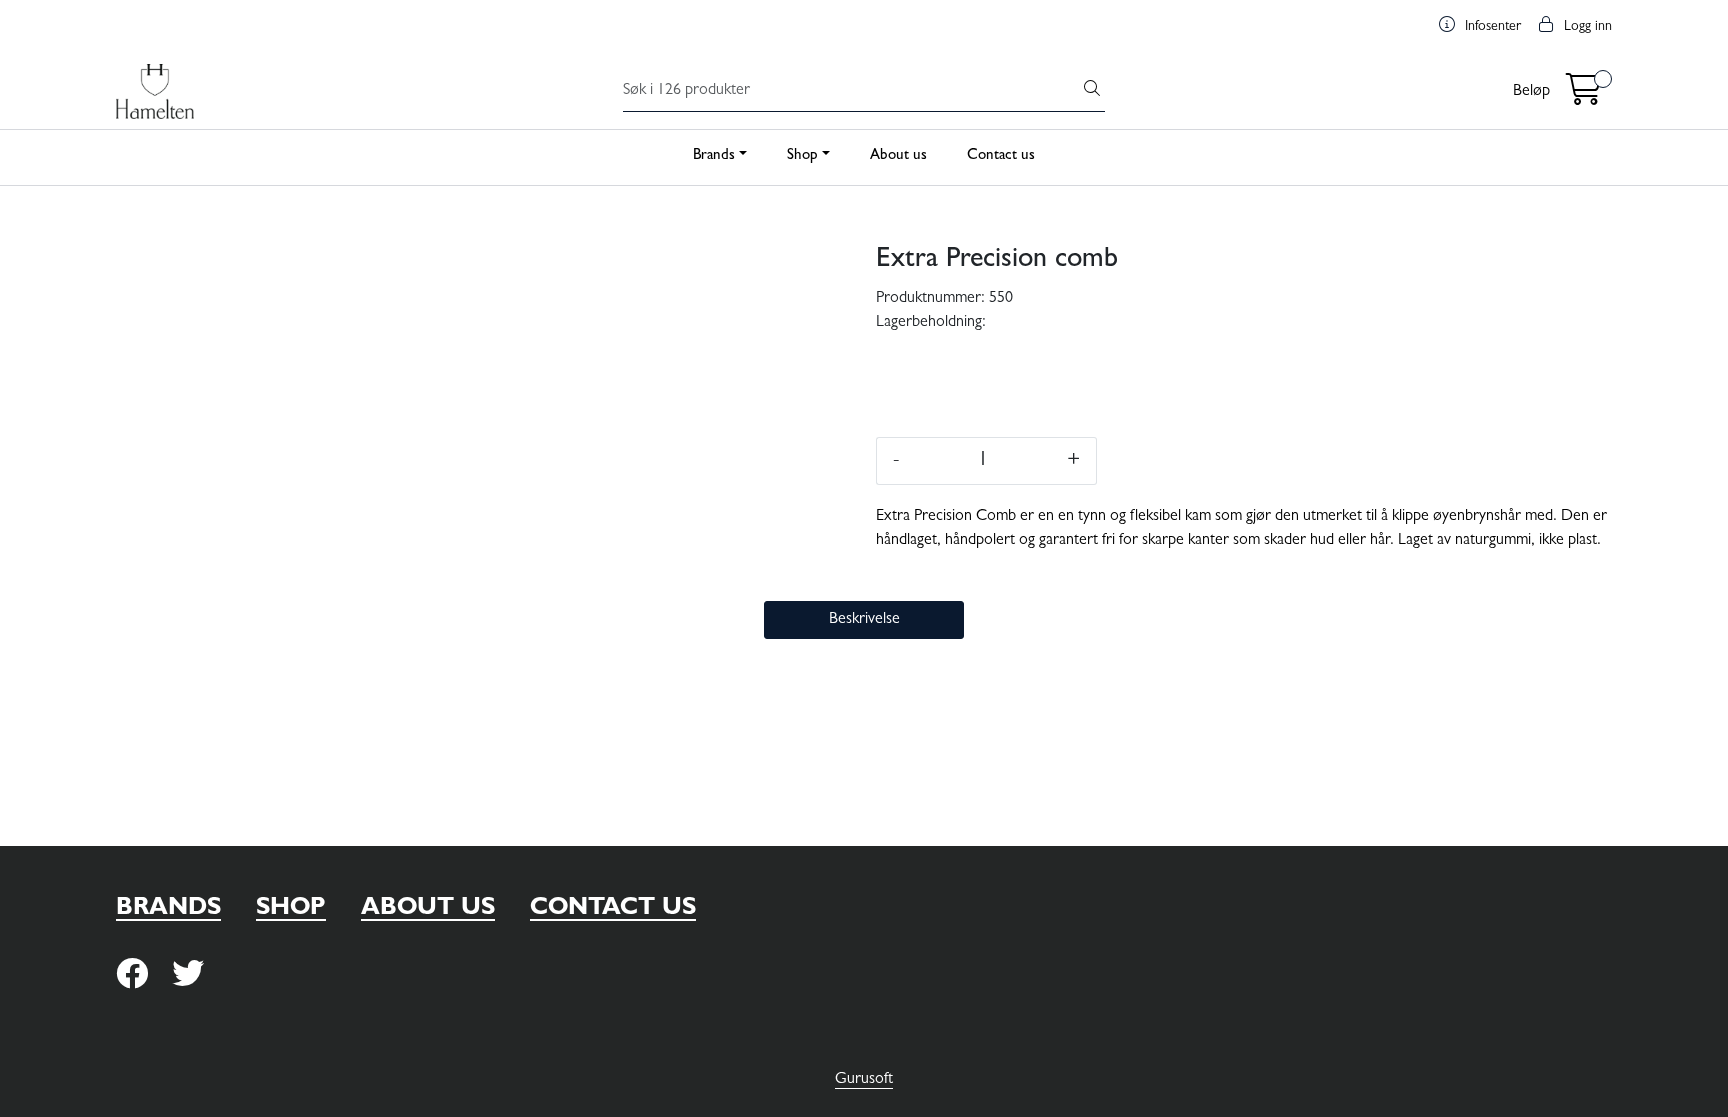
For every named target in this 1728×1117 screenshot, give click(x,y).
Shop (802, 156)
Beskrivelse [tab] (864, 620)
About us (898, 156)
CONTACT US (613, 910)
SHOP (291, 910)
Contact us (1001, 156)
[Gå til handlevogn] (1584, 98)
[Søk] (1092, 92)
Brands (714, 156)
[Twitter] (132, 975)
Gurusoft (864, 1080)
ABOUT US (428, 910)
